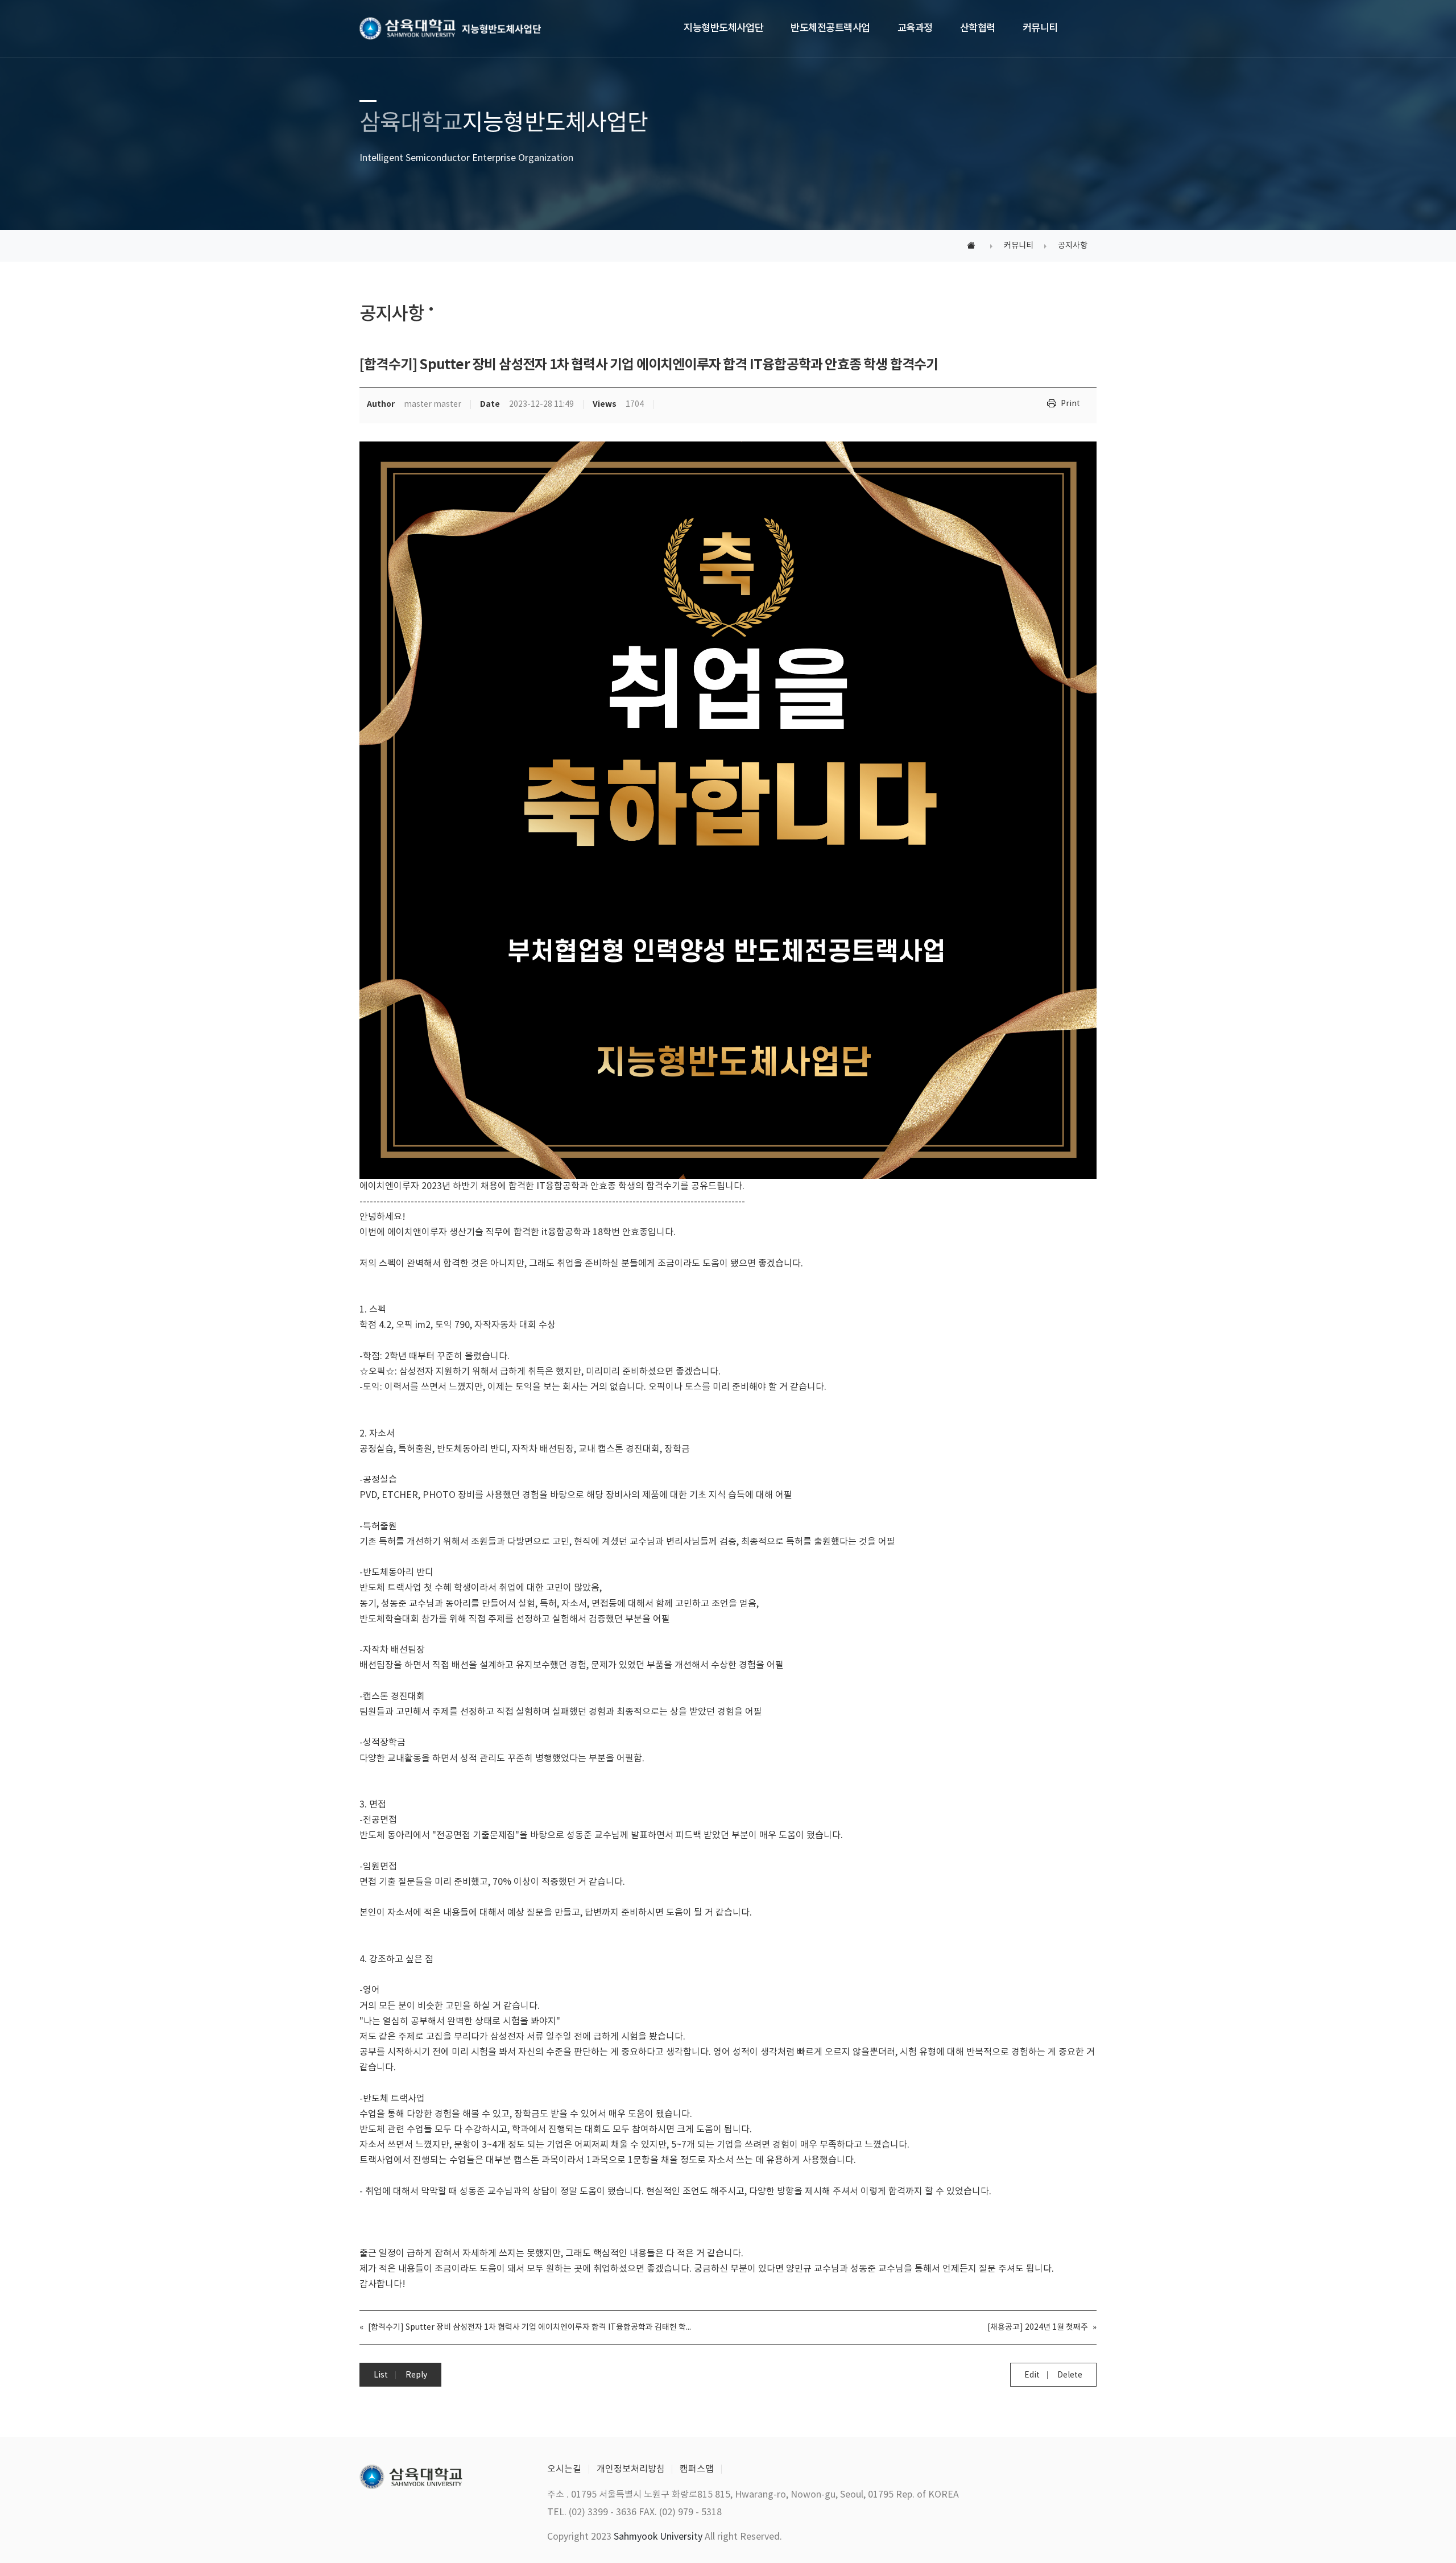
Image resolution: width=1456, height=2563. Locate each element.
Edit (1032, 2375)
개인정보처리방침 (631, 2469)
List (381, 2375)
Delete (1070, 2375)
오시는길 (564, 2469)
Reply (416, 2375)
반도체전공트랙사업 (830, 28)
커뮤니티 (1040, 28)
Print (1070, 404)
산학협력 (978, 28)
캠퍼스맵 (697, 2469)
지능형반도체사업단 (723, 28)
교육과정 (915, 28)
